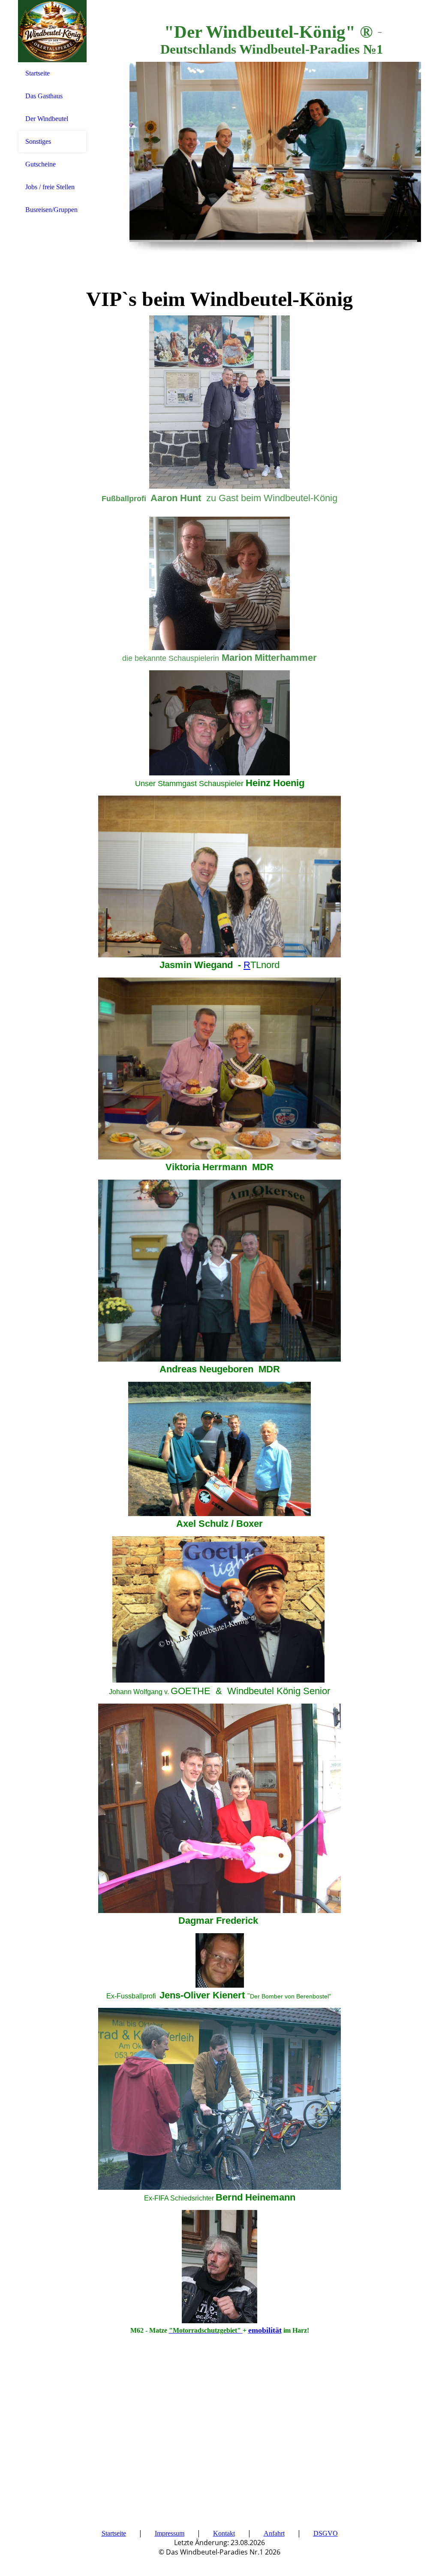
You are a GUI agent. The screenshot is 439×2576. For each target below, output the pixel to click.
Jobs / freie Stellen (50, 187)
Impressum (170, 2533)
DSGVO (326, 2533)
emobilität (265, 2330)
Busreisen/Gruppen (51, 210)
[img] (52, 31)
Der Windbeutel (47, 119)
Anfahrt (274, 2533)
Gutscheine (41, 164)
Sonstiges (38, 141)
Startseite (38, 73)
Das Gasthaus (44, 96)
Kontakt (224, 2533)
